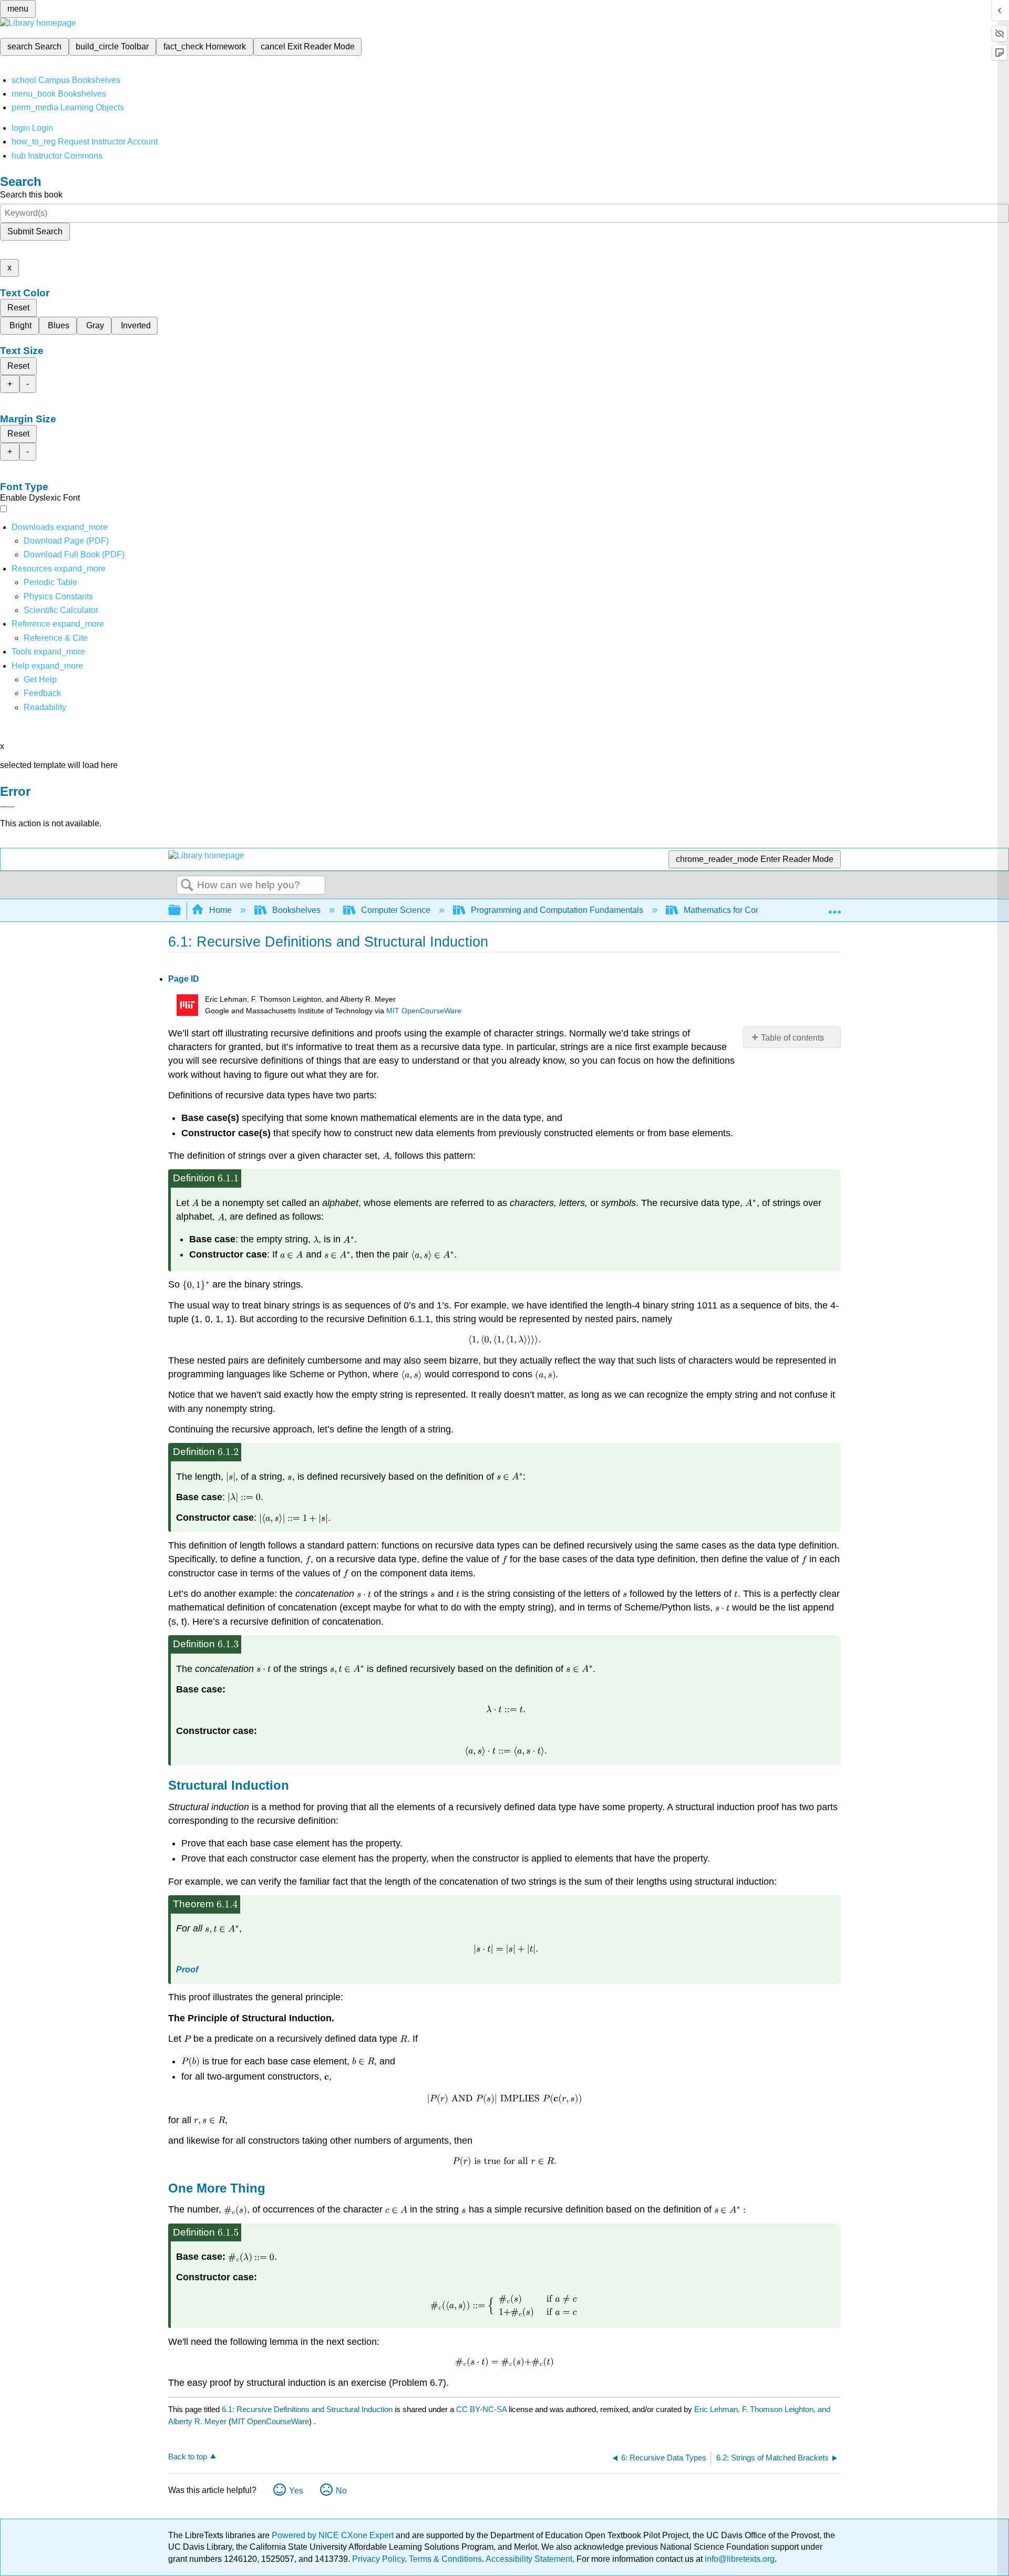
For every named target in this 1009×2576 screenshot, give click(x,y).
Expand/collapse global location (835, 907)
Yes (296, 2491)
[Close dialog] (7, 807)
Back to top (188, 2456)
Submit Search (35, 231)
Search (187, 886)
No (341, 2491)
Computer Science (396, 910)
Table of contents (792, 1038)
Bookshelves (296, 910)
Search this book (31, 195)
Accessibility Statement (529, 2559)
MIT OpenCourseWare (424, 1011)
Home (220, 910)
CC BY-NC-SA (482, 2409)
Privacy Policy (378, 2559)
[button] (42, 693)
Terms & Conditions (445, 2559)
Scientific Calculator (61, 610)
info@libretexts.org (739, 2559)
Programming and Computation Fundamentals (557, 910)
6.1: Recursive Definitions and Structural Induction (307, 2409)
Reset (18, 308)
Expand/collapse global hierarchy (181, 911)
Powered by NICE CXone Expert (334, 2535)
